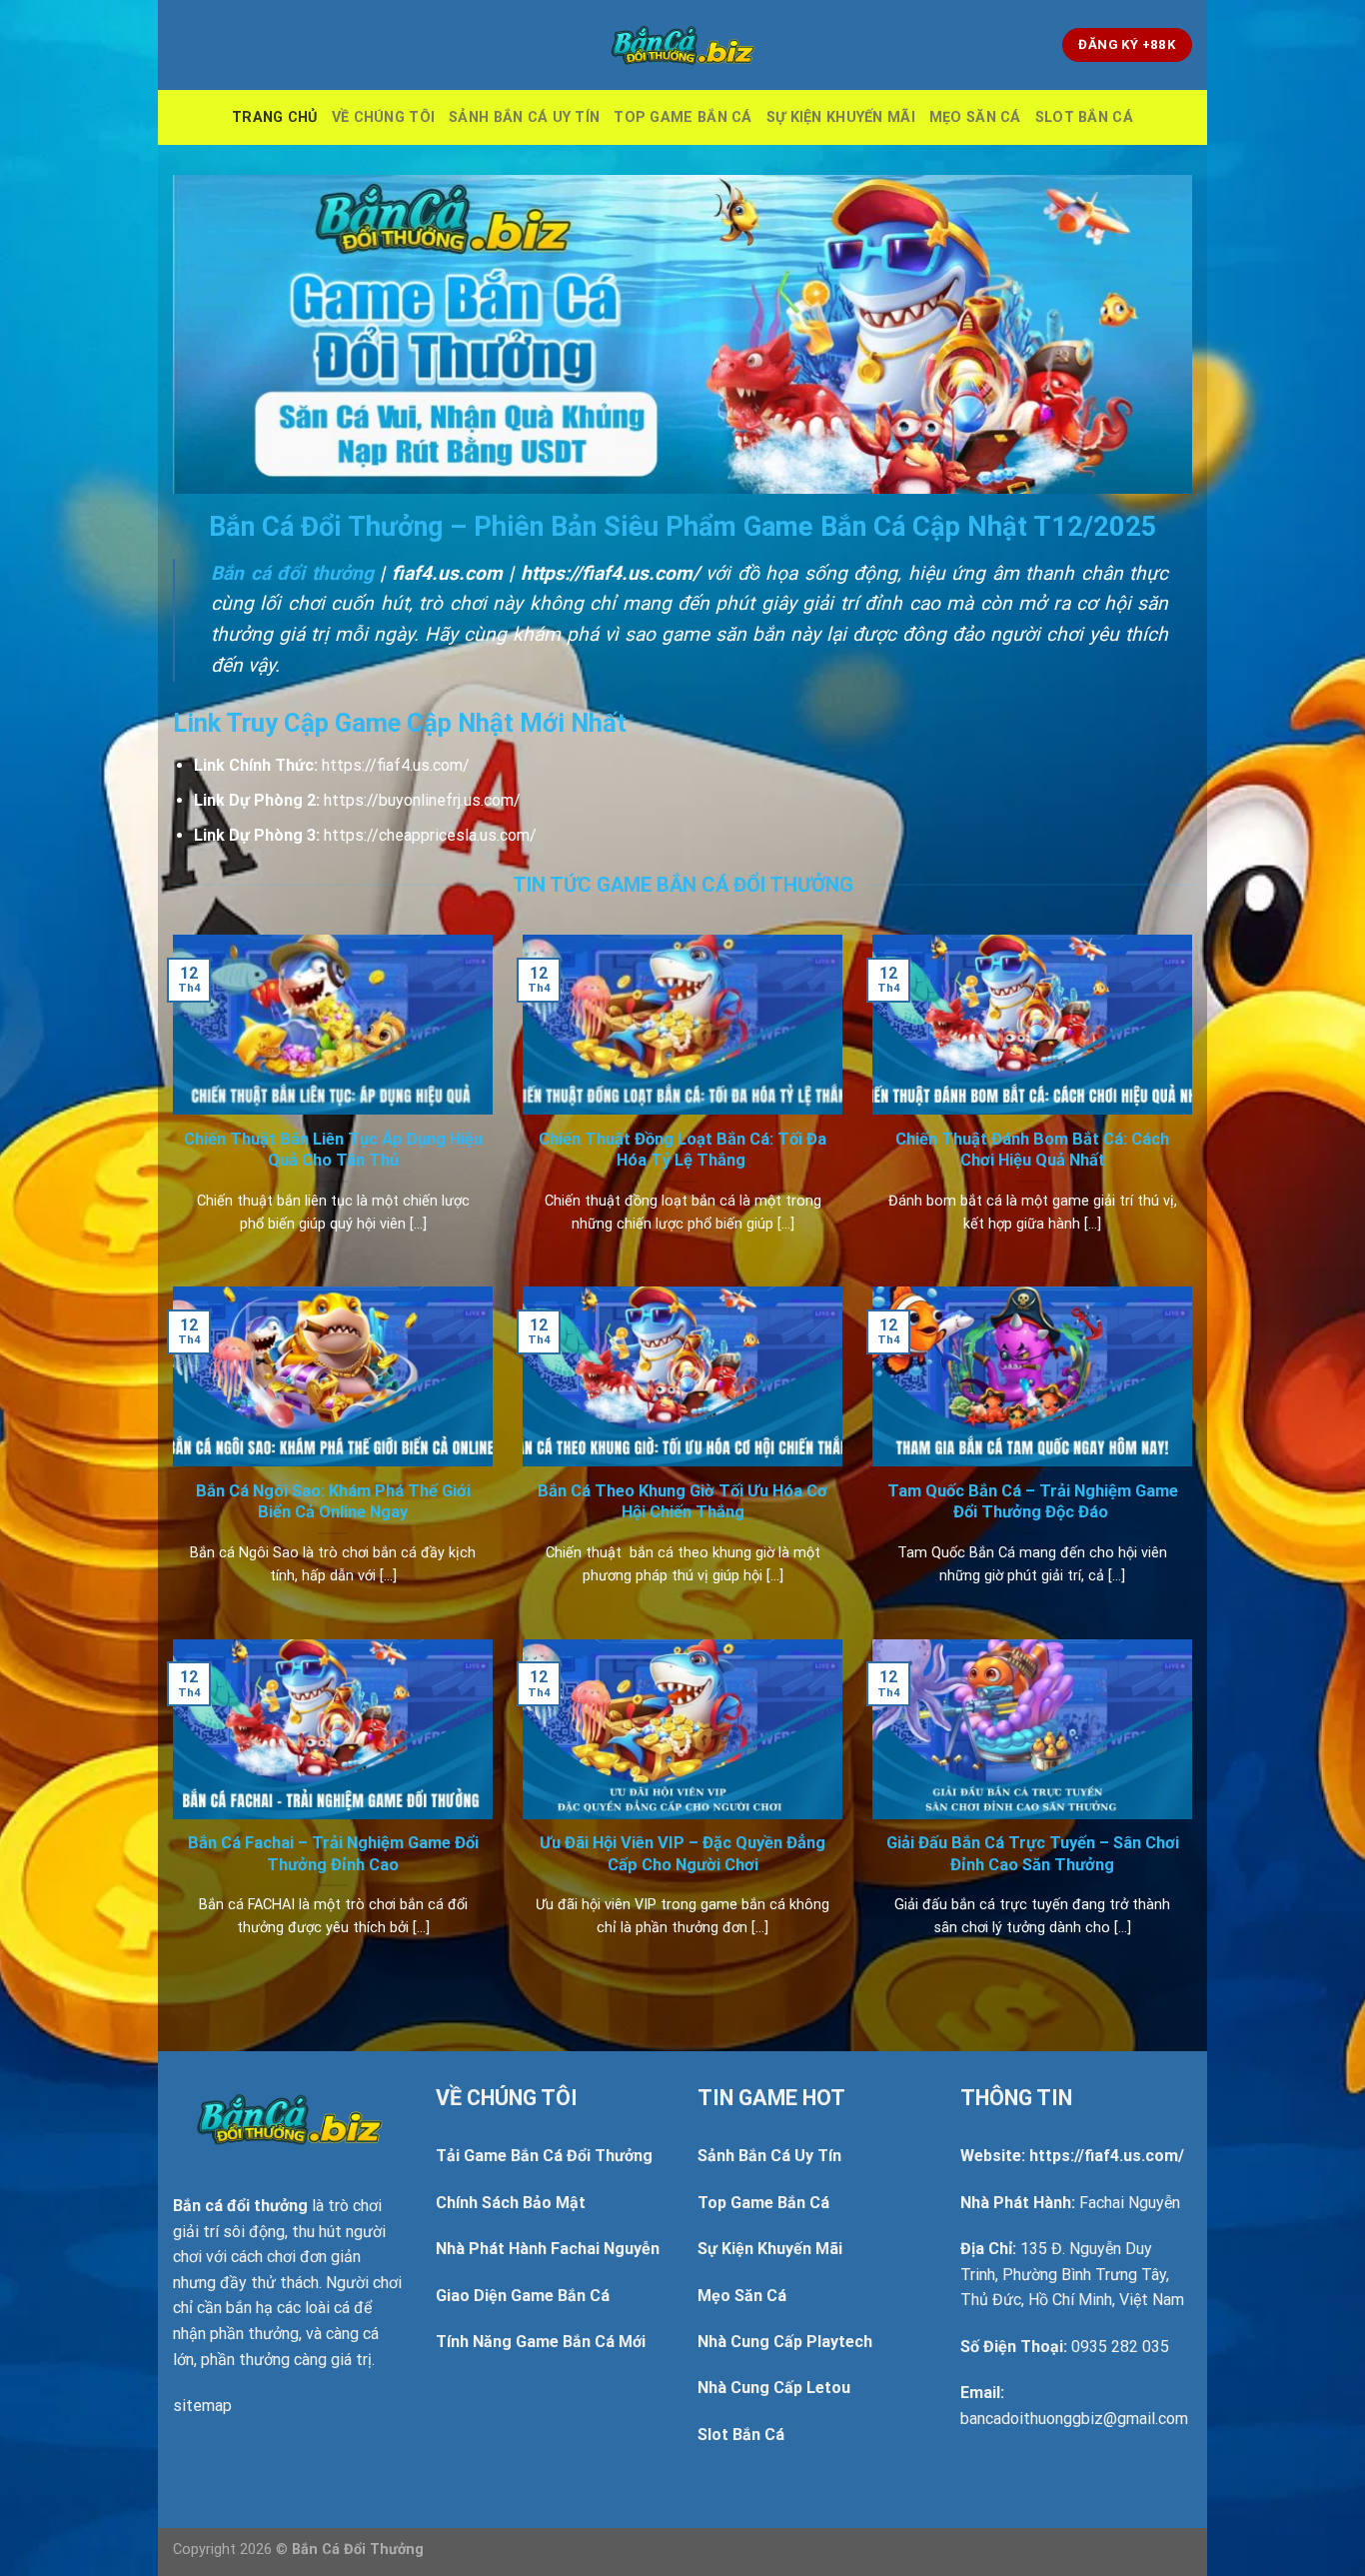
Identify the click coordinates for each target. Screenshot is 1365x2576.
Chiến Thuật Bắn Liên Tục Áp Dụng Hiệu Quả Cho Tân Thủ (333, 1150)
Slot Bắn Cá (1084, 117)
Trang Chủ (275, 117)
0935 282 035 (1120, 2347)
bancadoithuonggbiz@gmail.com (1074, 2419)
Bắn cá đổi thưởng (292, 573)
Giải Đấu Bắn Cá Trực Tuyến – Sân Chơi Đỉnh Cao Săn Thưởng (1033, 1854)
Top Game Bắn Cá (682, 117)
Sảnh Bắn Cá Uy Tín (524, 117)
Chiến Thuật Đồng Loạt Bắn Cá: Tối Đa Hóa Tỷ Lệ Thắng (682, 1150)
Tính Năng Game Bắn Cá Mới (541, 2342)
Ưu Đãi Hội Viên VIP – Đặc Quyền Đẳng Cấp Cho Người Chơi (682, 1854)
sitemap (202, 2406)
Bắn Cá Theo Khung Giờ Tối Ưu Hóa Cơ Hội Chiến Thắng (682, 1502)
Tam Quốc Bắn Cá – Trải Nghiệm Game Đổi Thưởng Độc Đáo (1033, 1502)
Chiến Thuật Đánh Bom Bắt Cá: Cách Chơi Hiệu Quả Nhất (1032, 1150)
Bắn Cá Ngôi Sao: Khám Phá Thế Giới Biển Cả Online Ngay (333, 1502)
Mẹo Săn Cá (975, 117)
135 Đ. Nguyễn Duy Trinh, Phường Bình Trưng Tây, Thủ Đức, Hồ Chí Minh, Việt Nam (1072, 2274)
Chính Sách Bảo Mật (511, 2203)
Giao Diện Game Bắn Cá (523, 2296)
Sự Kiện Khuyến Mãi (841, 117)
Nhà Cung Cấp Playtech (785, 2342)
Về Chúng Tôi (383, 117)
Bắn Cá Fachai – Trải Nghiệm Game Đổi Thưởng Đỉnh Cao (333, 1854)
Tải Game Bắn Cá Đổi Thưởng (544, 2156)
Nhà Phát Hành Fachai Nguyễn (548, 2249)
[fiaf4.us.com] (682, 45)
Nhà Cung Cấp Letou (774, 2388)
